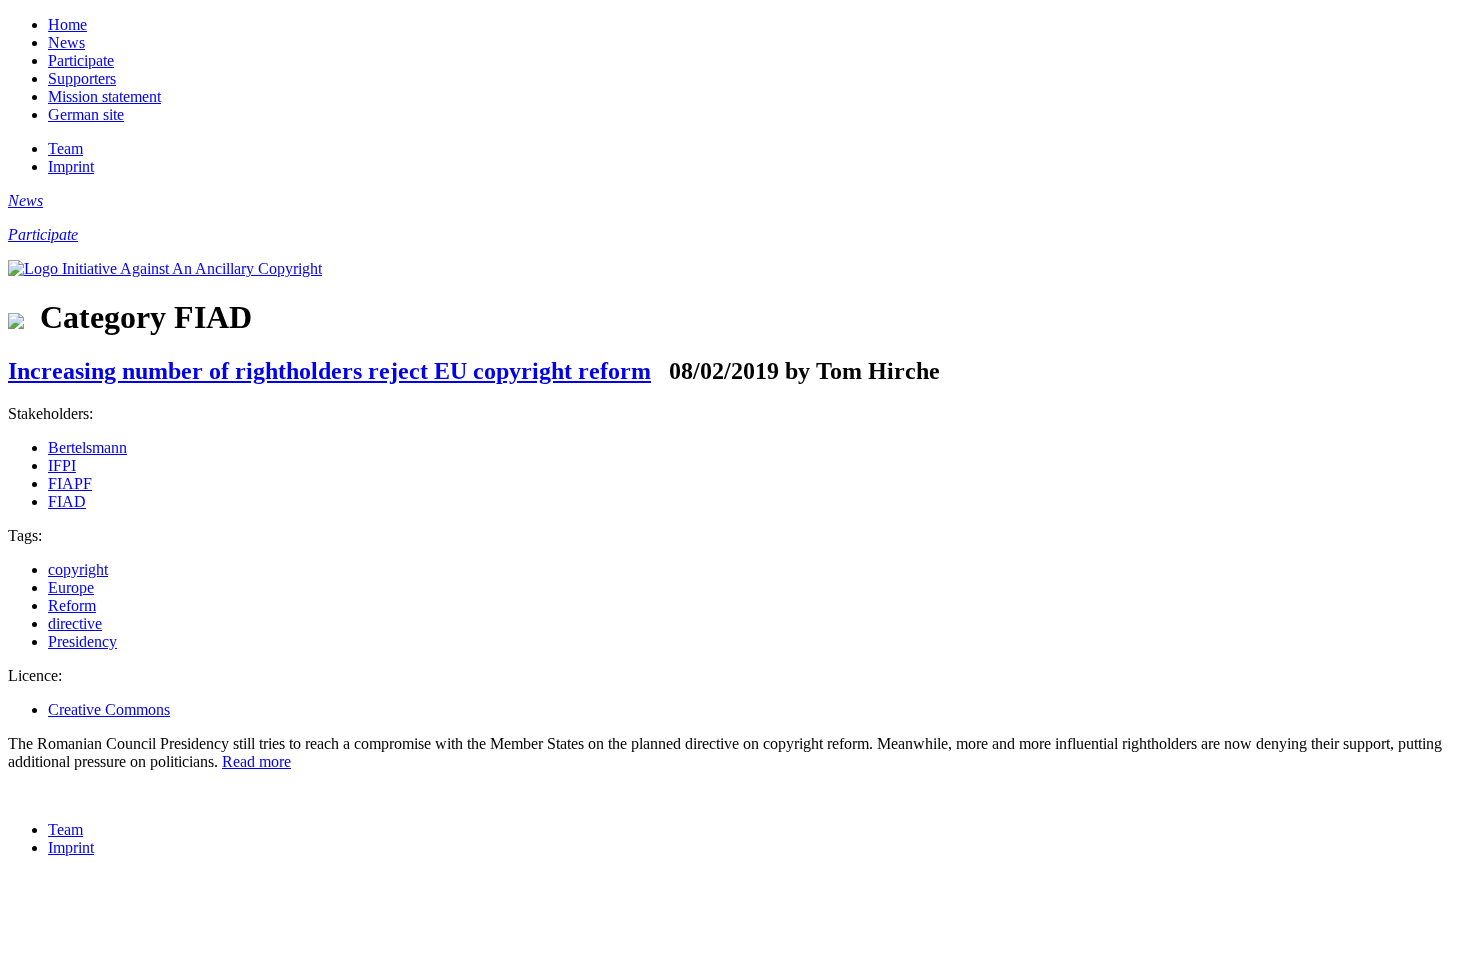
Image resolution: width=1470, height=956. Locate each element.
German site (86, 114)
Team (65, 148)
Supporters (82, 78)
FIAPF (70, 483)
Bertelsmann (87, 447)
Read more (256, 761)
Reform (72, 605)
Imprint (71, 166)
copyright (78, 569)
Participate (81, 60)
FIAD (67, 501)
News (66, 42)
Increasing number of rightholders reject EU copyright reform (329, 371)
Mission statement (104, 96)
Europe (71, 587)
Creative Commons (109, 709)
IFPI (62, 465)
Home (67, 24)
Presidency (82, 641)
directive (75, 623)
